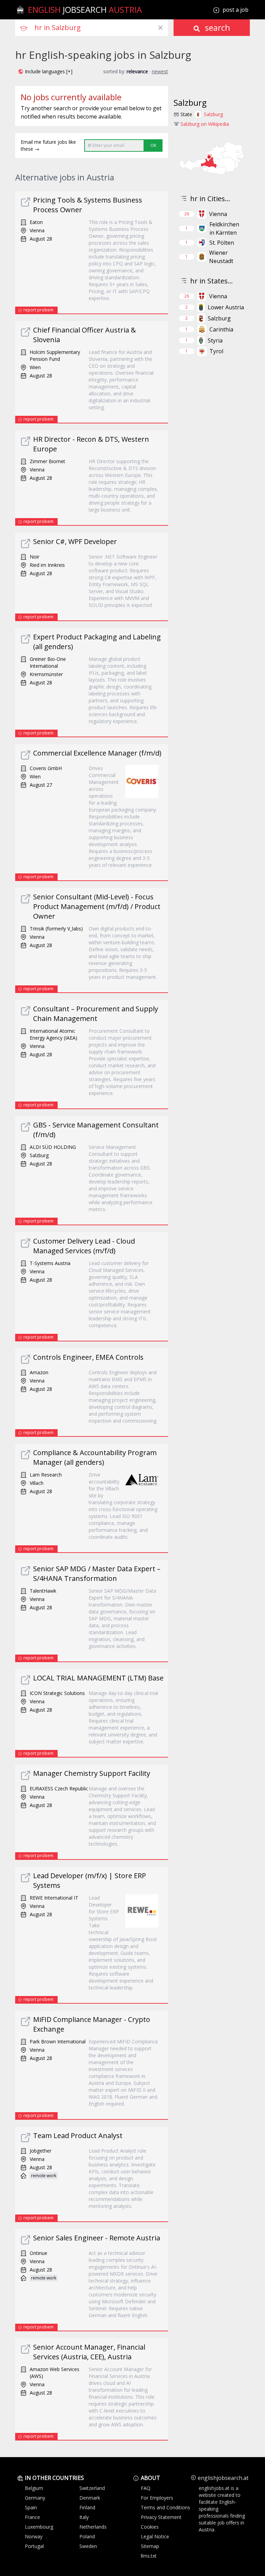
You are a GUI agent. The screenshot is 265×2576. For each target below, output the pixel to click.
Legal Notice (155, 2536)
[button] (45, 72)
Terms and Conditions (165, 2507)
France (32, 2517)
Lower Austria (226, 307)
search (217, 27)
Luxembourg (39, 2527)
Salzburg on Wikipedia (205, 124)
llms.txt (149, 2556)
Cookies (150, 2527)
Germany (35, 2498)
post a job (235, 10)
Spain (31, 2507)
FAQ (146, 2488)
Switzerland (92, 2488)
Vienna (218, 214)
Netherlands (93, 2527)
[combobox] (101, 28)
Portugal (34, 2546)
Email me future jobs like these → (48, 145)
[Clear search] (160, 28)
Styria (215, 340)
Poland (87, 2536)
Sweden (88, 2546)
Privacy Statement (161, 2517)
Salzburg (213, 114)
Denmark (90, 2498)
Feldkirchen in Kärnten (224, 228)
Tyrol (216, 351)
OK (153, 145)
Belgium (34, 2488)
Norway (34, 2536)
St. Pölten (222, 243)
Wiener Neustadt (221, 257)
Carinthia (221, 329)
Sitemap (150, 2546)
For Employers (157, 2498)
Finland (87, 2507)
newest (160, 71)
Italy (84, 2517)
